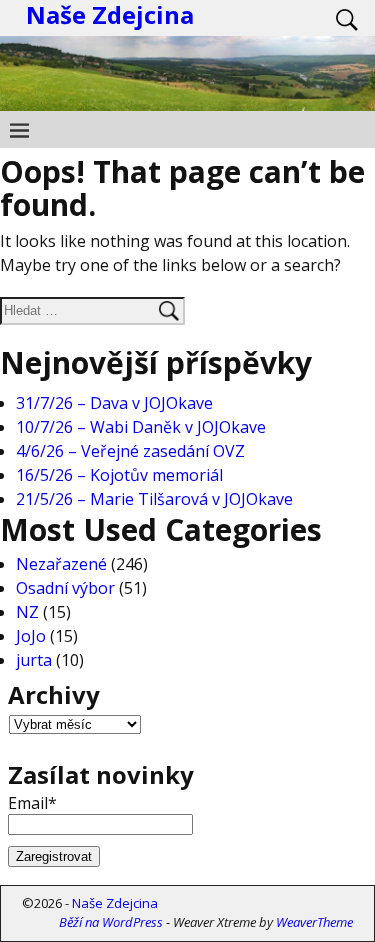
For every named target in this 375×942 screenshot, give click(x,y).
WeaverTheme (314, 922)
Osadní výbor (65, 588)
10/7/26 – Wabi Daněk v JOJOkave (141, 427)
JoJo (31, 636)
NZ (27, 612)
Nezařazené (61, 564)
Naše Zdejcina (115, 903)
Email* (32, 803)
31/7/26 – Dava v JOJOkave (114, 403)
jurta (34, 660)
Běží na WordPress (111, 922)
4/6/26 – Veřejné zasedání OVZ (130, 451)
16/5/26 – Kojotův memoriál (119, 475)
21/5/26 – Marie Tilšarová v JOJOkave (154, 499)
